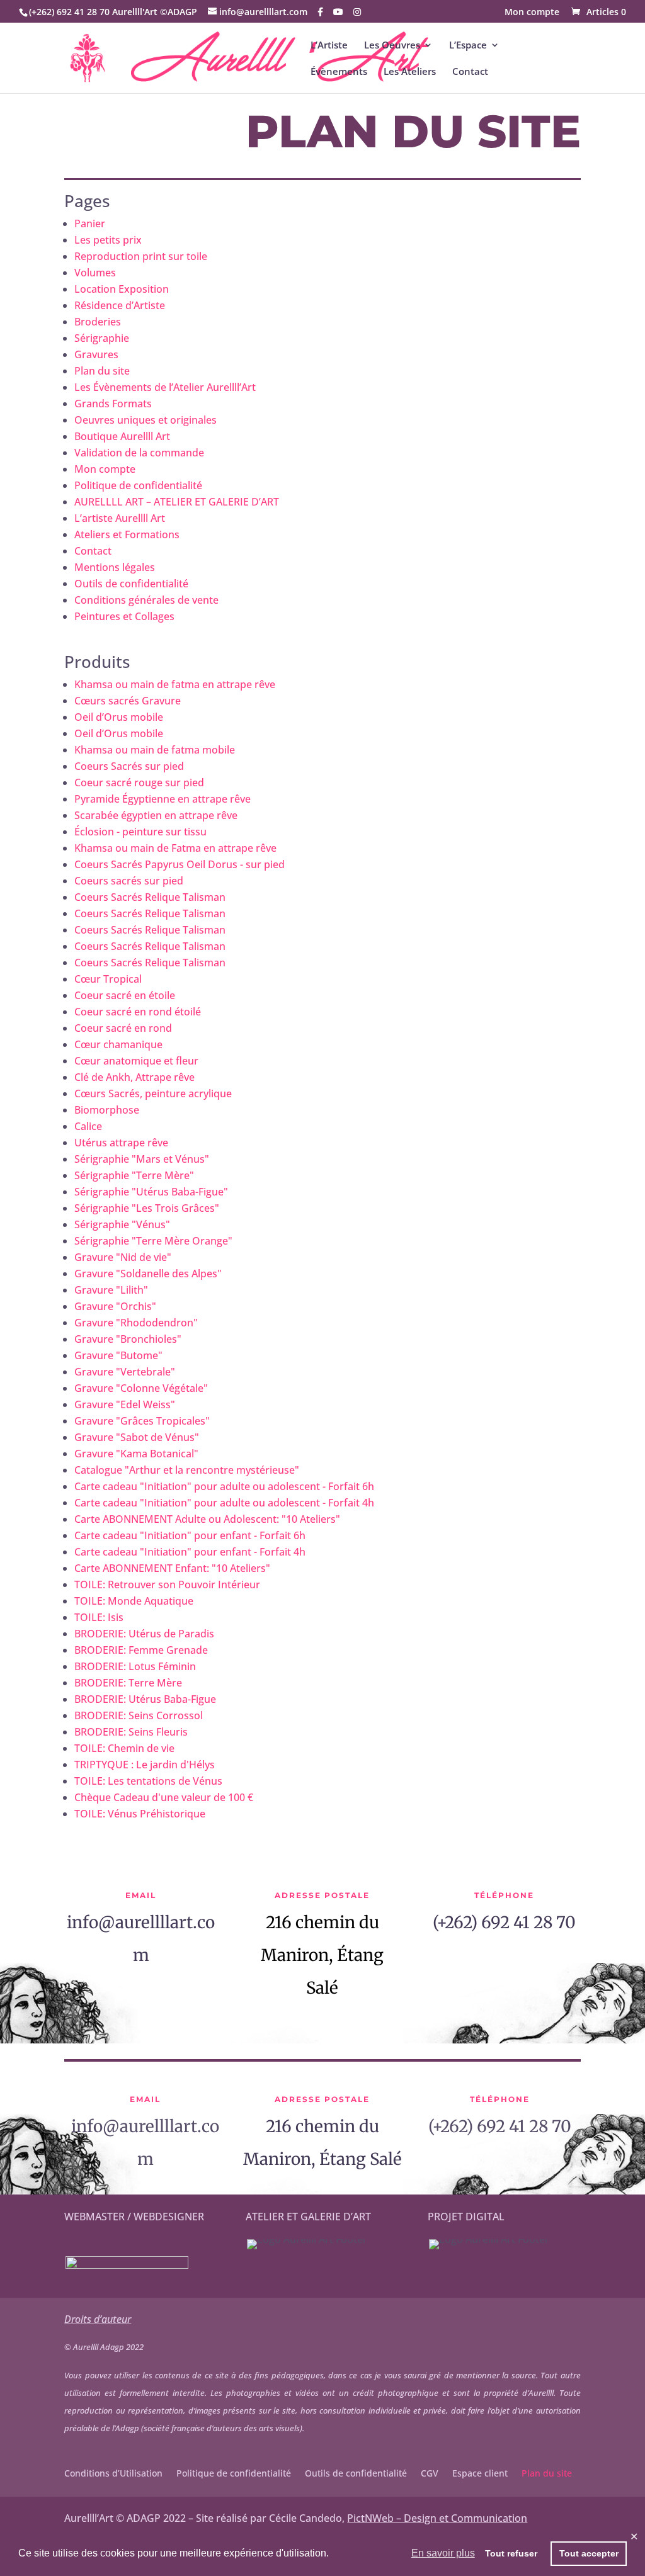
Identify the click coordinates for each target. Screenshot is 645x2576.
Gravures (96, 354)
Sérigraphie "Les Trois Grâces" (147, 1208)
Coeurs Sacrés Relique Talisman (150, 897)
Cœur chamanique (118, 1044)
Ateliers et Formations (127, 534)
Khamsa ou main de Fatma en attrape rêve (175, 848)
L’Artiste (329, 46)
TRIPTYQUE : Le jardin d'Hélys (145, 1765)
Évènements (339, 72)
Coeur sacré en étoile (125, 995)
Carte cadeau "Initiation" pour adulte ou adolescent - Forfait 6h (224, 1486)
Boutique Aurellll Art (122, 436)
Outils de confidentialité (131, 584)
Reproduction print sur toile (141, 256)
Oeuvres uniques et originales (146, 420)
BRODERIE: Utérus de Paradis (144, 1634)
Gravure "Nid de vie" (123, 1257)
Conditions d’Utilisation (113, 2474)
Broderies (98, 322)
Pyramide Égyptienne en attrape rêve (163, 799)
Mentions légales (115, 567)
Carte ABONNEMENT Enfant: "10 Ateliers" (172, 1568)
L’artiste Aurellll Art (120, 518)
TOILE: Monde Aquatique (134, 1601)
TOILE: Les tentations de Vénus (148, 1781)
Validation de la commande (139, 453)
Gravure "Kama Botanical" (136, 1454)
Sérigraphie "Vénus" (122, 1224)
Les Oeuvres (392, 46)
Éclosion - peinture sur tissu (140, 832)
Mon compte (532, 13)
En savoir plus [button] (443, 2553)
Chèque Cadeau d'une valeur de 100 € (164, 1797)
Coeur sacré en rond (123, 1028)
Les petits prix (108, 240)
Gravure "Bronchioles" (128, 1339)
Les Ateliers (410, 72)
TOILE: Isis (99, 1617)
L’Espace (468, 46)
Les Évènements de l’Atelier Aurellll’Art (165, 387)
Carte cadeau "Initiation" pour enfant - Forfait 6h (190, 1535)
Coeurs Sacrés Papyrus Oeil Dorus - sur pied (180, 864)
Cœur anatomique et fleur (136, 1061)
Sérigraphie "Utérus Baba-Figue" (151, 1192)
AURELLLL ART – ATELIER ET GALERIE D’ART (177, 502)
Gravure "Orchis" (115, 1306)
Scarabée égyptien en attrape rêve (156, 815)
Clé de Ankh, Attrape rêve (134, 1077)
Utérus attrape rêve (121, 1143)
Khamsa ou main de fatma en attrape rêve (175, 684)
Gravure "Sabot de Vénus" (137, 1437)
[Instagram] (357, 12)
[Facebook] (320, 12)
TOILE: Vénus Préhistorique (140, 1814)
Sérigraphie (102, 338)
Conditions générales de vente (146, 600)
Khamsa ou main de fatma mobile (155, 750)
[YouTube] (338, 12)
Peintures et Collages (124, 616)
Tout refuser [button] (511, 2553)
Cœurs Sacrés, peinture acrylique (153, 1093)
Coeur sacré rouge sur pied (139, 782)
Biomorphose (107, 1110)
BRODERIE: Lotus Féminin (135, 1666)
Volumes (95, 273)
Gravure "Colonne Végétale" (141, 1388)
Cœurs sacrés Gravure (128, 701)
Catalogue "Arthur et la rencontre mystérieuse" (187, 1470)
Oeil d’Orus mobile (119, 717)
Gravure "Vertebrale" (125, 1372)
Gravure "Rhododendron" (136, 1323)
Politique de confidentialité (138, 485)
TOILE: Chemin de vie (124, 1748)
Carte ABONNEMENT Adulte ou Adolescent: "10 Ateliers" (207, 1519)
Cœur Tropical (108, 979)
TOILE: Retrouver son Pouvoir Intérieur (167, 1585)
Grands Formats (113, 404)
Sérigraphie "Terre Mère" (134, 1175)
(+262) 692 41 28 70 (504, 1922)
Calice (88, 1126)
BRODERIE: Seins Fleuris (131, 1732)
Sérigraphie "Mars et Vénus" (142, 1159)
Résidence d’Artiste (120, 305)
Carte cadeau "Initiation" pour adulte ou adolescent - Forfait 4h (224, 1503)
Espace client (480, 2474)
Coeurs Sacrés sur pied (129, 766)
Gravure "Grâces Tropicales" (142, 1421)
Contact (470, 72)
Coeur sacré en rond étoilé (138, 1012)
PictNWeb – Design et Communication (437, 2518)
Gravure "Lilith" (111, 1290)
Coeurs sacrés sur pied (129, 881)
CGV (430, 2474)
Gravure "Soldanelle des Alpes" (148, 1274)
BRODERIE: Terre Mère (128, 1683)
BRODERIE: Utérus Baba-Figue (145, 1699)
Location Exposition (122, 289)
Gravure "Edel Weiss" (125, 1404)
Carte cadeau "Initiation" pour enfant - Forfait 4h (190, 1552)
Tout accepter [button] (589, 2553)
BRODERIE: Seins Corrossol (139, 1715)
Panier (90, 223)
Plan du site (102, 371)
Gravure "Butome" (118, 1355)
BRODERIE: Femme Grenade (141, 1650)
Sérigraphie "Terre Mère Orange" (153, 1241)
